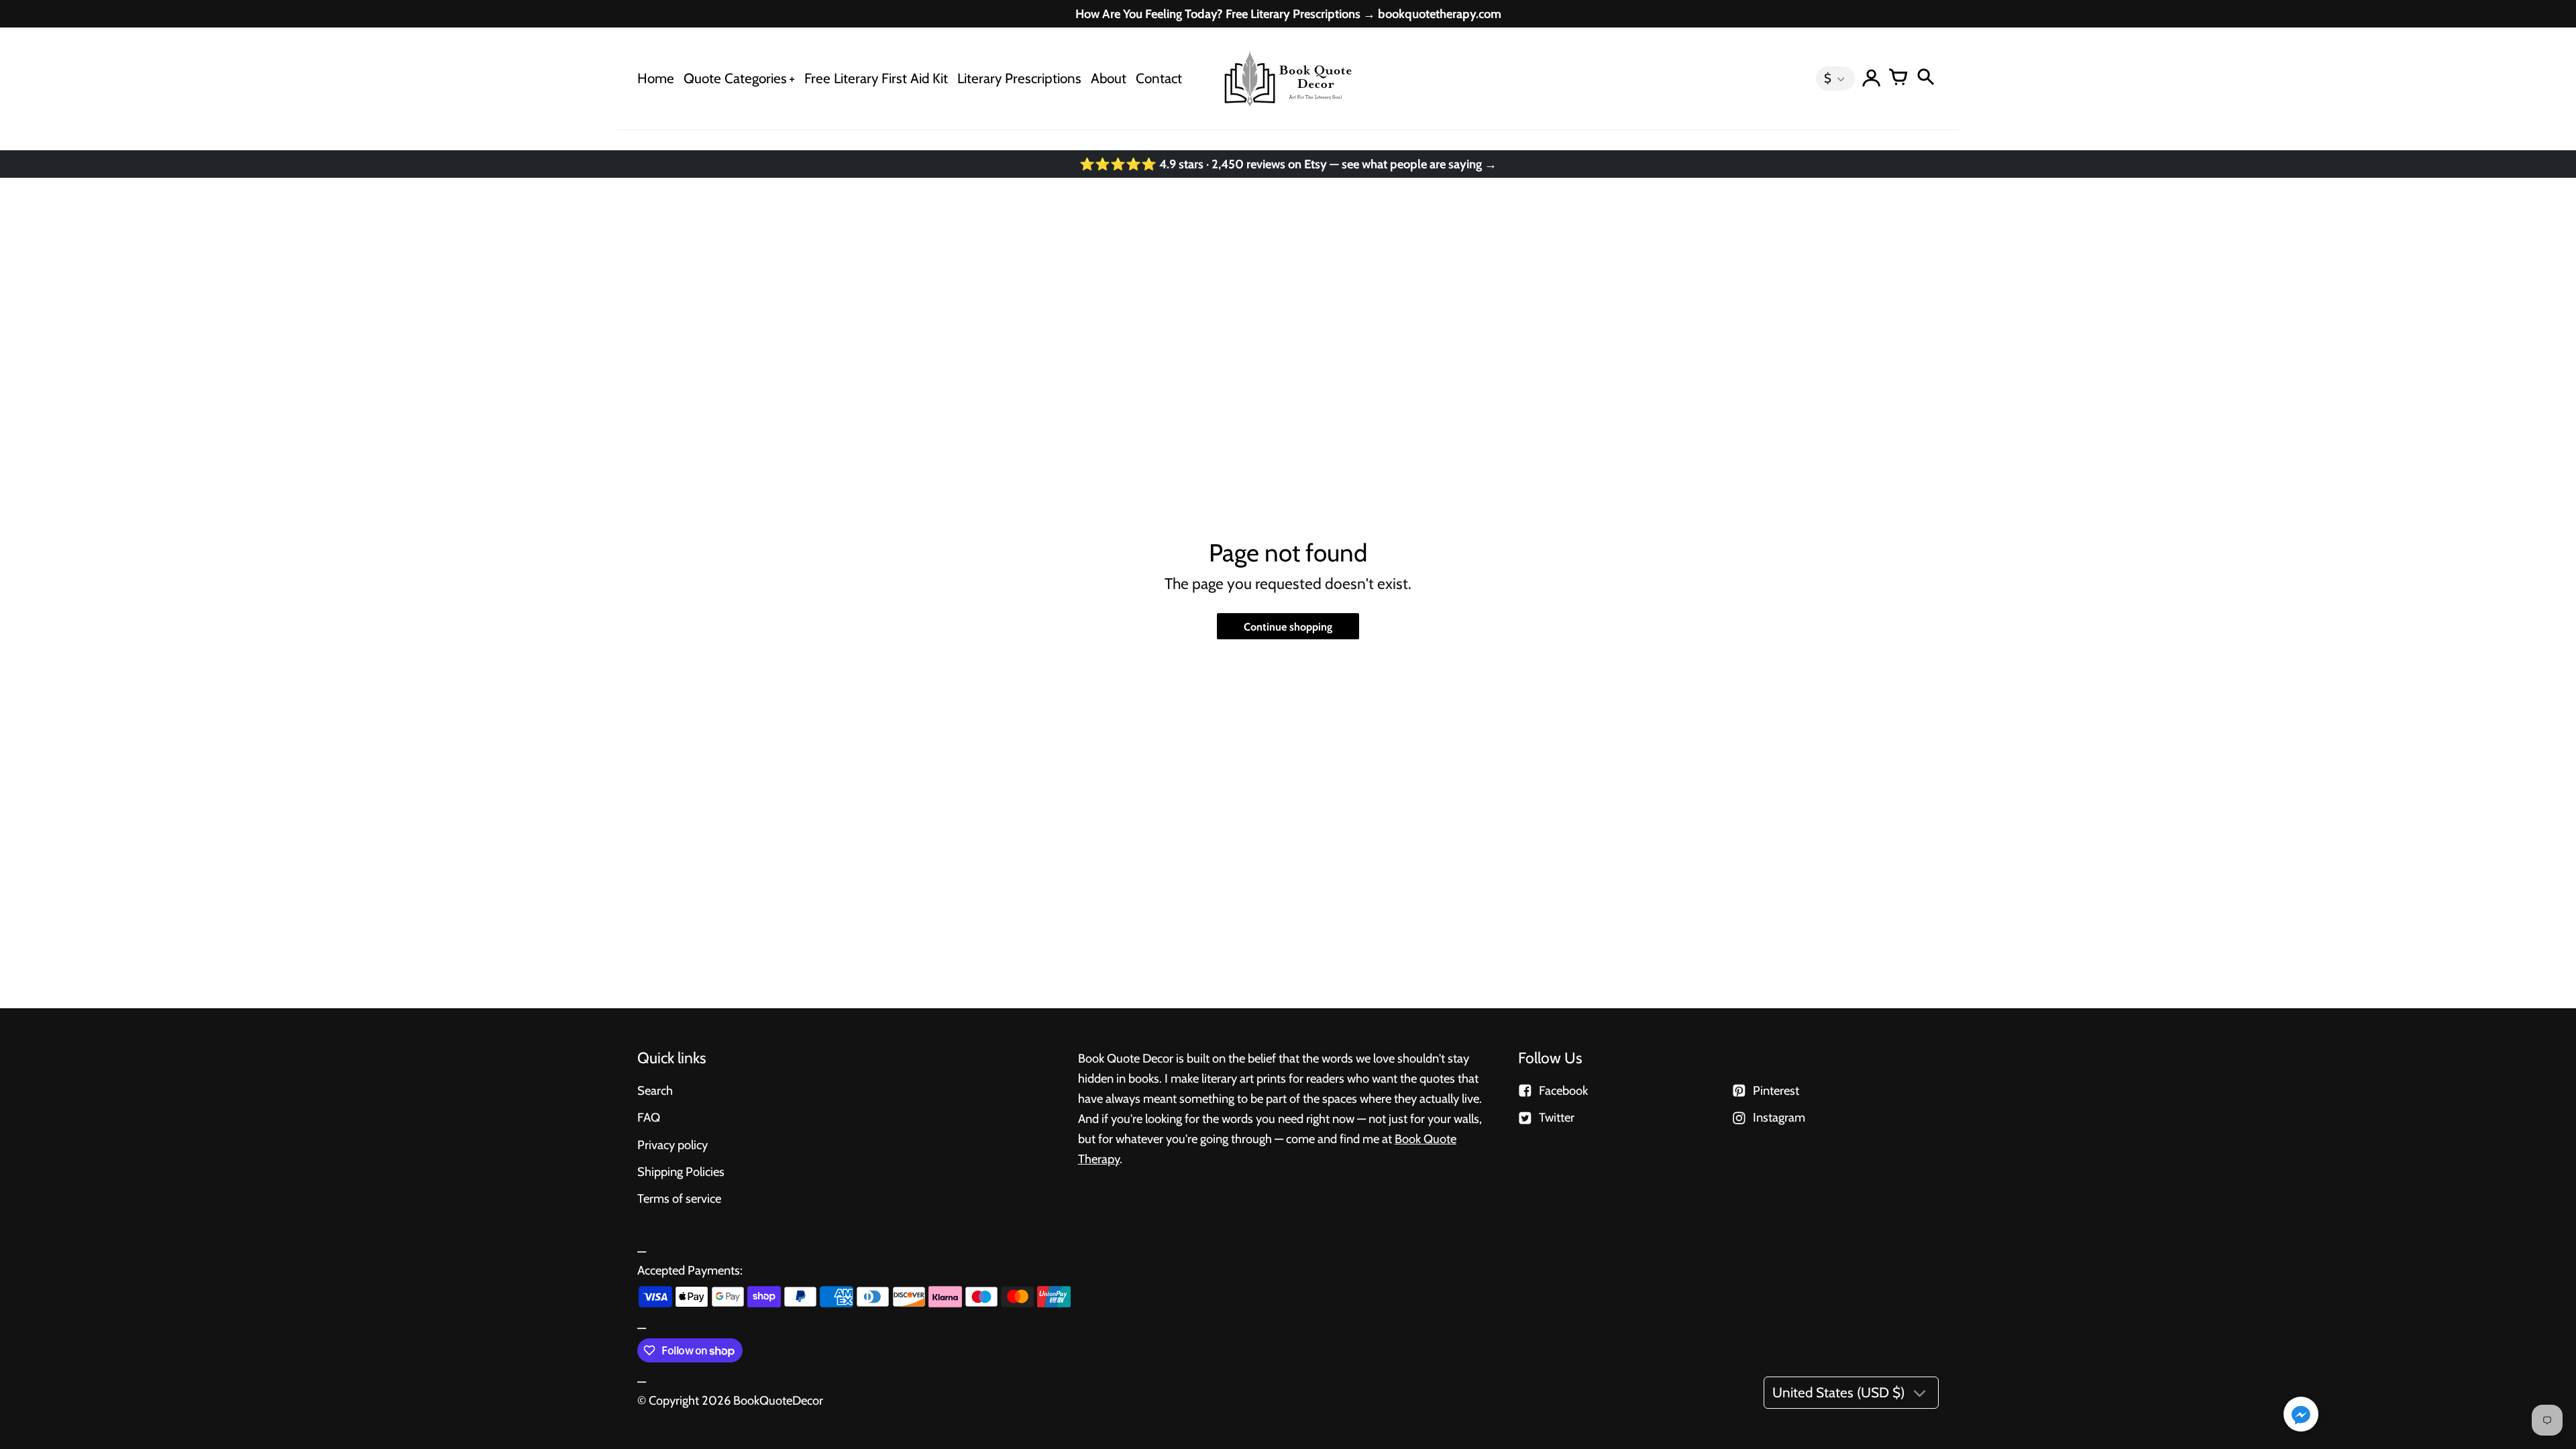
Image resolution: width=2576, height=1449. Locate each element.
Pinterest (1776, 1090)
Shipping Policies (681, 1172)
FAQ (649, 1117)
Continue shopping (1288, 627)
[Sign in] (1872, 78)
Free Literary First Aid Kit (876, 78)
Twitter (1557, 1117)
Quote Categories (735, 78)
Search (655, 1090)
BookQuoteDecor (778, 1400)
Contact (1159, 78)
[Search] (1925, 78)
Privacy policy (673, 1145)
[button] (2301, 1415)
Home (656, 78)
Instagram (1779, 1117)
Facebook (1563, 1090)
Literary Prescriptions (1019, 78)
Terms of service (679, 1198)
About (1109, 78)
